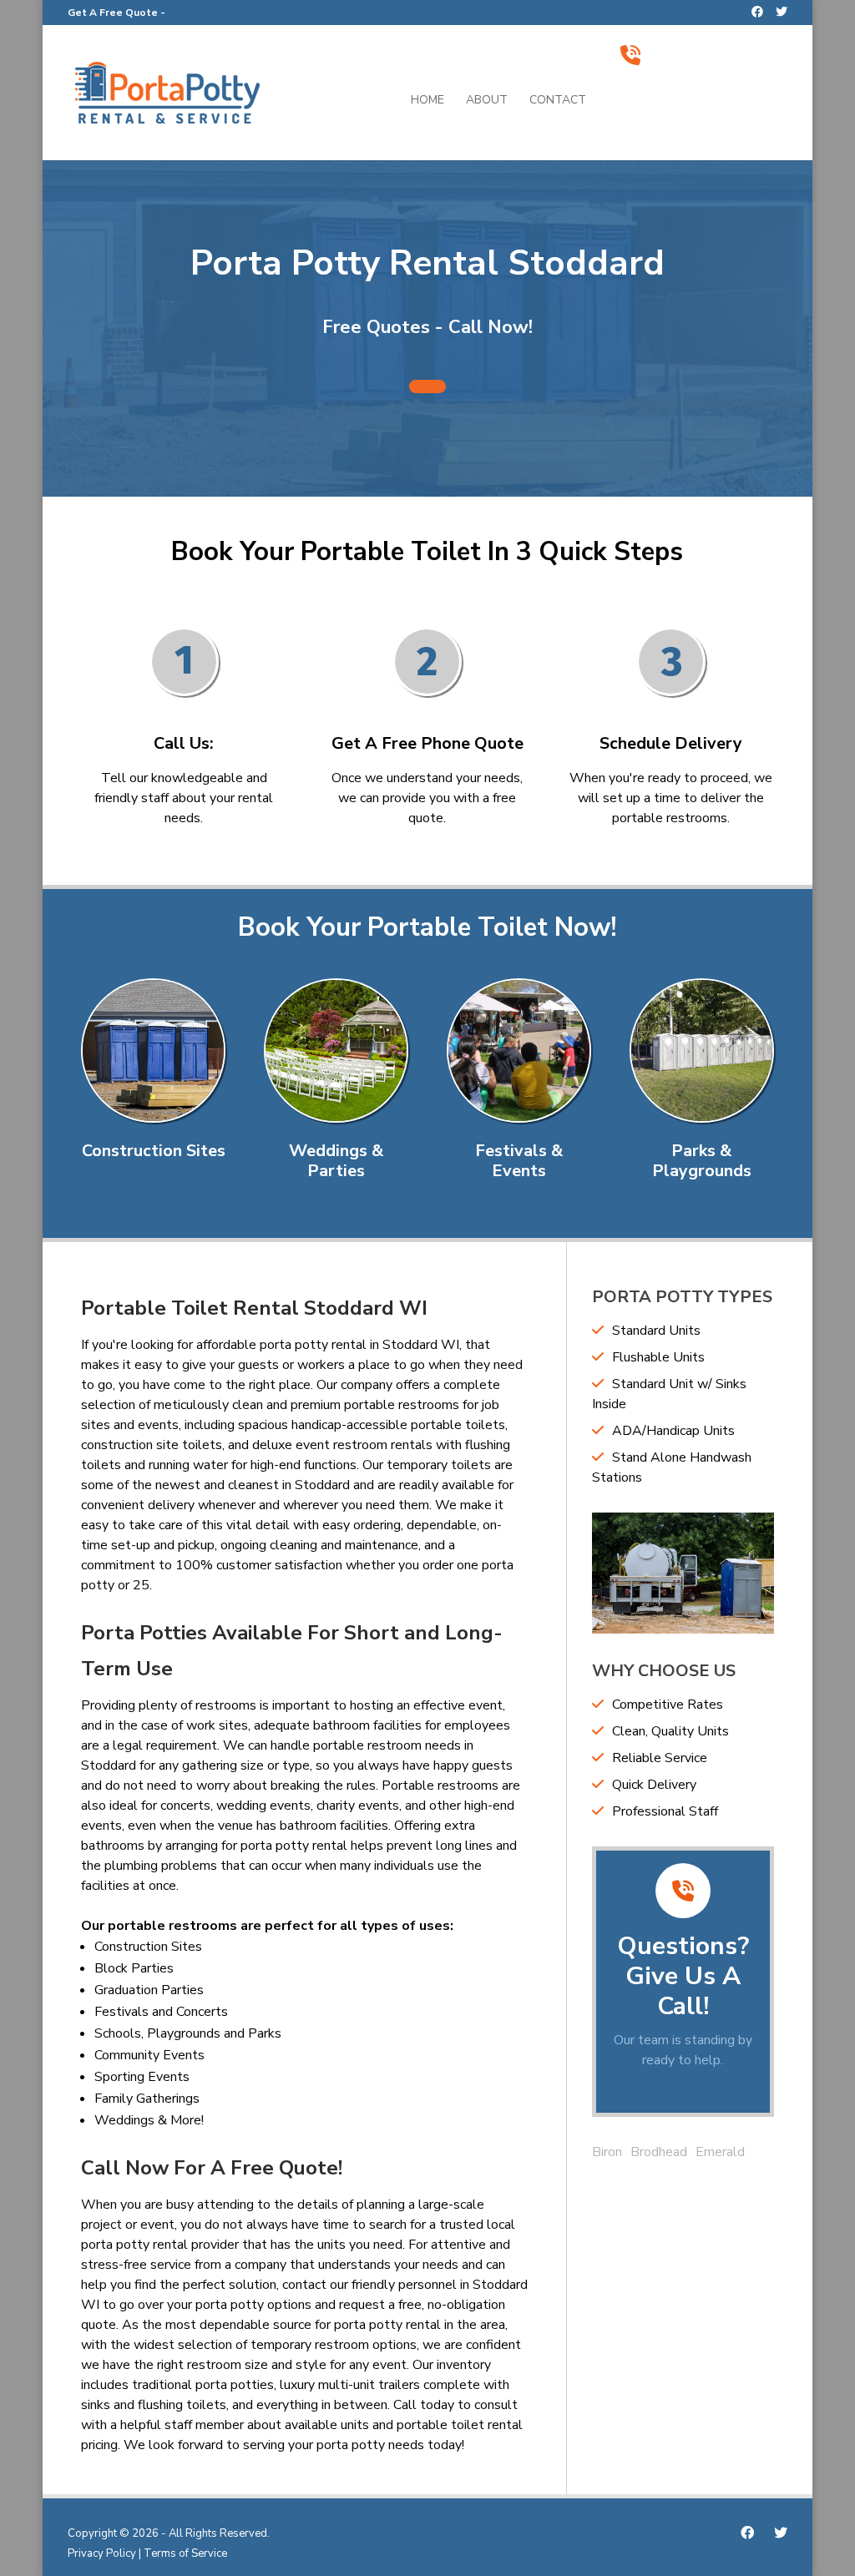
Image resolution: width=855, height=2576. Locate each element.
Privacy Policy (102, 2553)
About (487, 101)
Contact (558, 101)
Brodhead (659, 2152)
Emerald (720, 2152)
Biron (607, 2152)
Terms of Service (185, 2553)
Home (427, 101)
